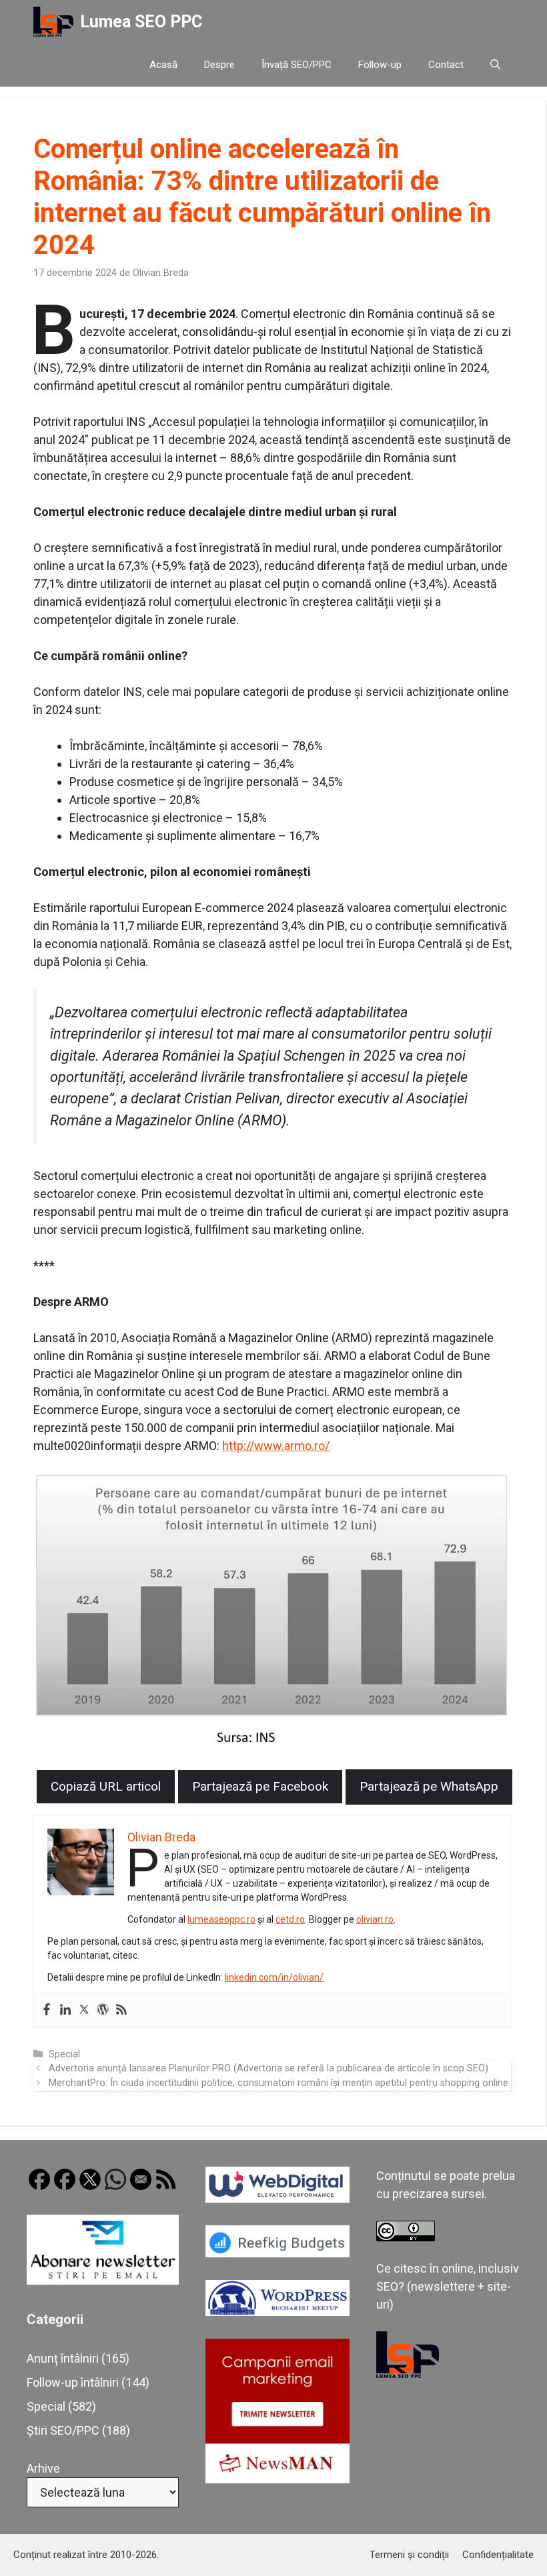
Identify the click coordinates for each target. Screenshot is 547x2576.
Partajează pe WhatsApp (429, 1786)
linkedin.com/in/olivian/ (274, 1977)
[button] (495, 65)
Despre (219, 65)
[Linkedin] (65, 2010)
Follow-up (380, 65)
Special (64, 2054)
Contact (446, 65)
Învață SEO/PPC (297, 65)
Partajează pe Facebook (260, 1786)
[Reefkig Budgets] (278, 2253)
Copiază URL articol (106, 1786)
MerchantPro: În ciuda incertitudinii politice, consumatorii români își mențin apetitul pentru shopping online (279, 2083)
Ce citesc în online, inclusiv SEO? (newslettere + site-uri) (448, 2286)
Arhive (43, 2468)
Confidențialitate (498, 2555)
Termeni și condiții (409, 2555)
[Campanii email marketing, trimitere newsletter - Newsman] (278, 2479)
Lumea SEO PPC (141, 22)
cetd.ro (290, 1919)
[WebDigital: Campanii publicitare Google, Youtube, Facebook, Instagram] (278, 2198)
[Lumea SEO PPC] (53, 22)
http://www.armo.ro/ (276, 1446)
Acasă (163, 65)
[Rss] (121, 2010)
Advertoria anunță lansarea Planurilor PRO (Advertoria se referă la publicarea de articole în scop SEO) (268, 2068)
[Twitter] (84, 2010)
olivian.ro (375, 1919)
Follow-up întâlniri (73, 2382)
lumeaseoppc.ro (221, 1919)
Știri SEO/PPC (63, 2430)
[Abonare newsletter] (103, 2280)
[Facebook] (47, 2010)
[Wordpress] (103, 2010)
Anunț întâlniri (63, 2358)
